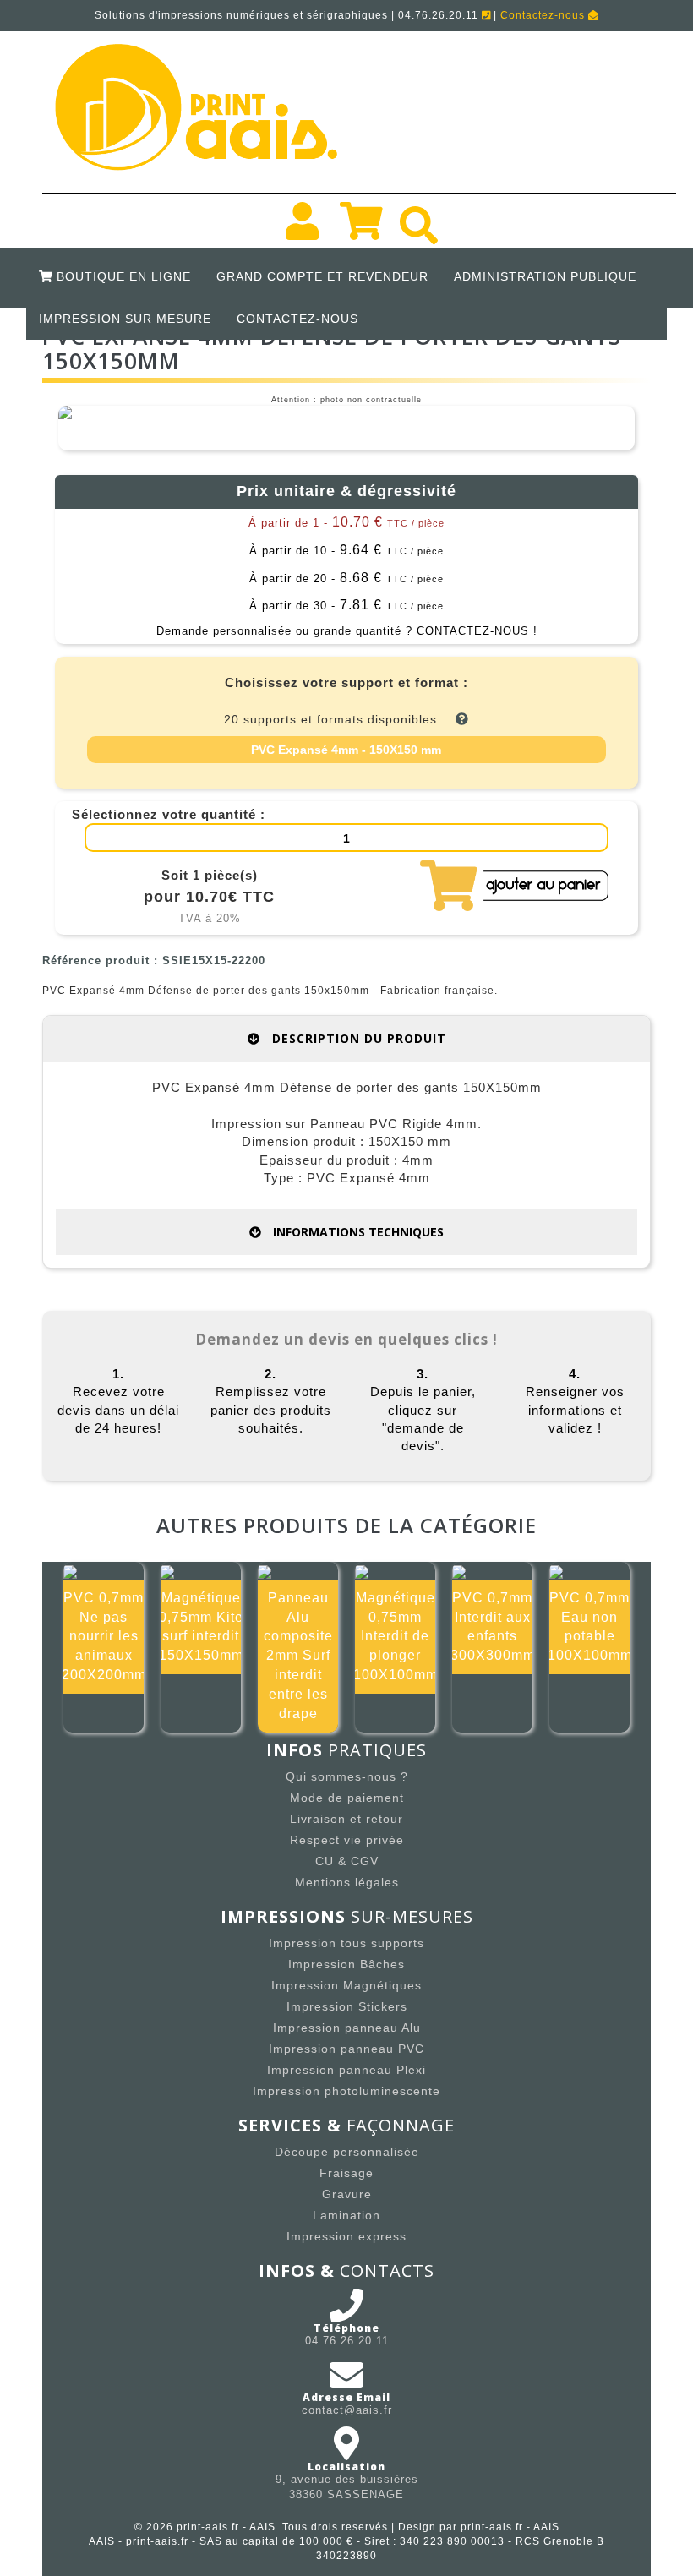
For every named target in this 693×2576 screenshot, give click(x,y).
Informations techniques (357, 1232)
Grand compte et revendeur (322, 276)
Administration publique (545, 276)
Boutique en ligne (122, 276)
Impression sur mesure (125, 319)
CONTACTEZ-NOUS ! (477, 631)
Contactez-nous (544, 15)
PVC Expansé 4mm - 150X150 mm (346, 750)
